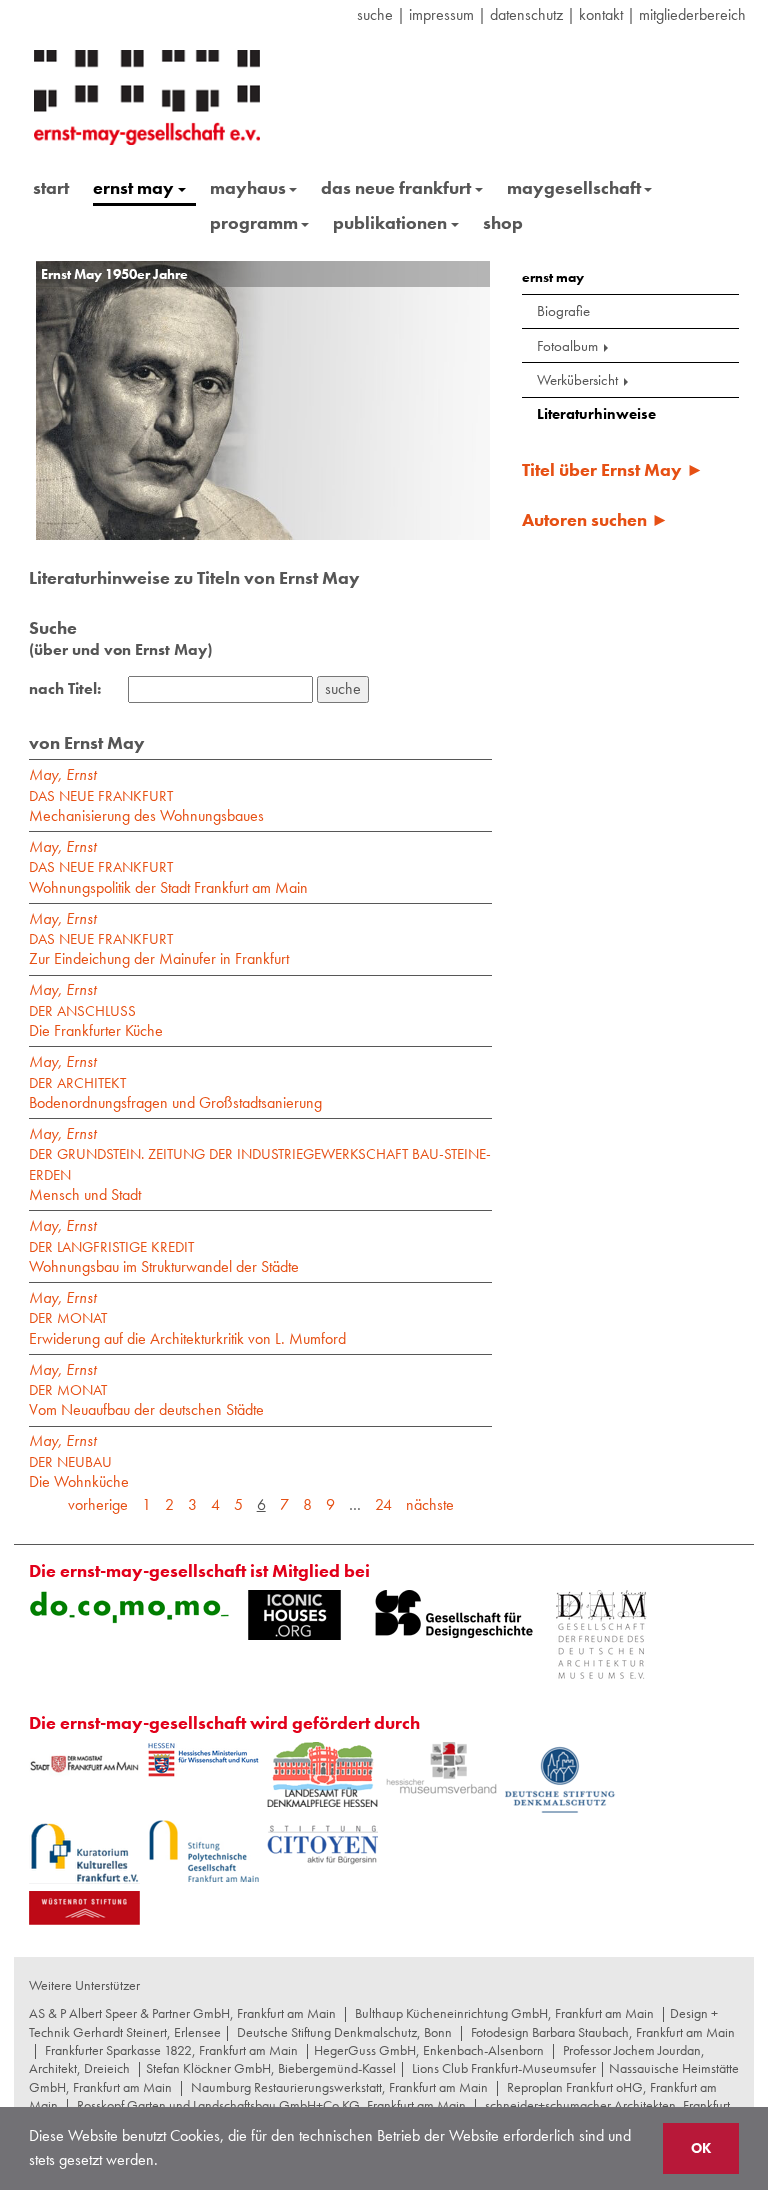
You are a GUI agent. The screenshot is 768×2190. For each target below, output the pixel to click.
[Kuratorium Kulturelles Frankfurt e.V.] (84, 1852)
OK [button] (701, 2148)
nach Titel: (65, 689)
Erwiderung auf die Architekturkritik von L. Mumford (187, 1328)
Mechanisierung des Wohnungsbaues (146, 806)
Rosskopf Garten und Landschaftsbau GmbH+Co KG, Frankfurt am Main (271, 2105)
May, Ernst (62, 774)
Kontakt (601, 14)
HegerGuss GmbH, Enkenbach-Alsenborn (429, 2050)
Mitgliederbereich (692, 14)
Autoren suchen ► (595, 519)
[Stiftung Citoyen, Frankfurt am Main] (322, 1842)
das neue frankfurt (396, 187)
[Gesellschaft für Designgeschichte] (454, 1614)
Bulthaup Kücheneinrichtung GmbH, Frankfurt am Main (504, 2013)
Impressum (441, 14)
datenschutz (526, 14)
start (51, 187)
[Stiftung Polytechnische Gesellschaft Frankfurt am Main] (203, 1851)
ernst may (133, 187)
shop (503, 222)
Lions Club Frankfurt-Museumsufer (504, 2068)
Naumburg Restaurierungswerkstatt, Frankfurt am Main (339, 2087)
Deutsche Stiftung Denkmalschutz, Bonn (344, 2032)
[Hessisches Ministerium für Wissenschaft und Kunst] (203, 1760)
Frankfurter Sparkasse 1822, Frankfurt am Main (171, 2050)
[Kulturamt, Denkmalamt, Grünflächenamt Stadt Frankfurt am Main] (84, 1763)
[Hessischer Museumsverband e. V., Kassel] (441, 1768)
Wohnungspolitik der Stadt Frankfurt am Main (168, 877)
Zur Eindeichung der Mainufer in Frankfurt (159, 949)
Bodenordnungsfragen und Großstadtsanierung (175, 1093)
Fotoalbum (567, 346)
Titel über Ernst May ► (613, 469)
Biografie (563, 311)
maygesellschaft (574, 187)
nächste (430, 1504)
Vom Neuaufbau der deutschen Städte (146, 1400)
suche (375, 14)
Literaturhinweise (596, 414)
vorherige (98, 1504)
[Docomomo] (129, 1607)
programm (254, 222)
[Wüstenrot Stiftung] (84, 1908)
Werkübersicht (577, 380)
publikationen (390, 222)
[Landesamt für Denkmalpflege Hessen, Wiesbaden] (322, 1774)
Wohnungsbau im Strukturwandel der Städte (164, 1257)
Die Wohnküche (79, 1472)
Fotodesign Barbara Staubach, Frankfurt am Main (603, 2032)
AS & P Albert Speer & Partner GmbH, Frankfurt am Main (182, 2013)
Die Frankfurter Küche (96, 1021)
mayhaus (248, 187)
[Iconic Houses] (294, 1615)
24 (383, 1504)
